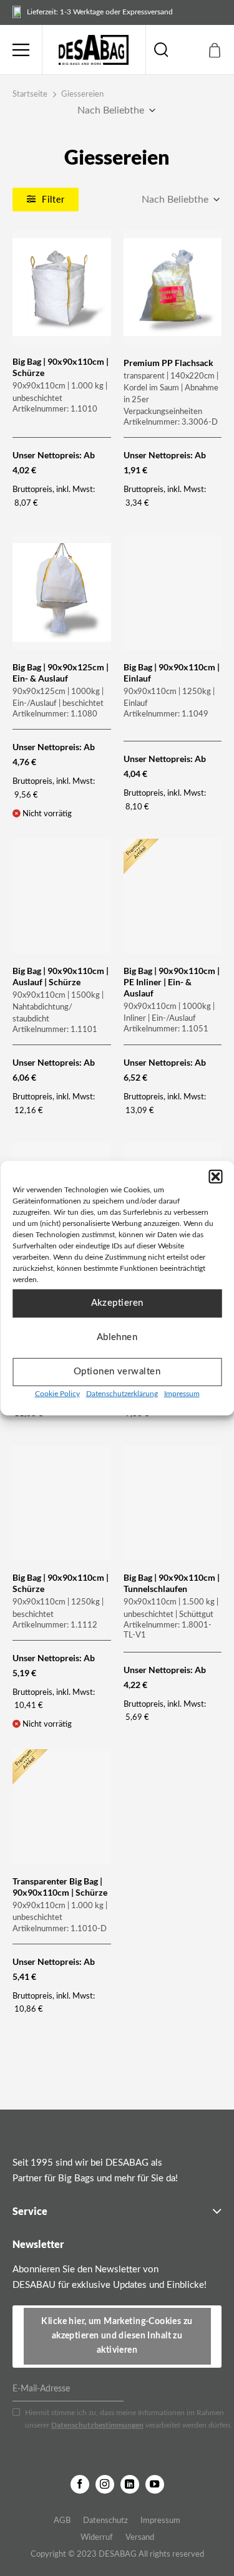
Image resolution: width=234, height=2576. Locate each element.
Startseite (30, 94)
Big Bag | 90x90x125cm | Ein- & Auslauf (61, 673)
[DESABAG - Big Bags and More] (94, 50)
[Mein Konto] (188, 50)
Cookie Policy (57, 1393)
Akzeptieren (117, 1303)
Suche (161, 50)
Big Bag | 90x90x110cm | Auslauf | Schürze (61, 976)
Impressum (182, 1393)
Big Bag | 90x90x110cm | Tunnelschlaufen (172, 1583)
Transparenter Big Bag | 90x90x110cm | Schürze (60, 1887)
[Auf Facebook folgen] (80, 2484)
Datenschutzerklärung (122, 1393)
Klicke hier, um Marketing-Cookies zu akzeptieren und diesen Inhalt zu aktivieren (117, 2336)
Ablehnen (117, 1337)
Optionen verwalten (117, 1372)
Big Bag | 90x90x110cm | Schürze (61, 367)
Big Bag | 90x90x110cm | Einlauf (172, 673)
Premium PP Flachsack (168, 363)
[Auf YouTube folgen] (155, 2484)
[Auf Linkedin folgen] (130, 2484)
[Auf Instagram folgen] (105, 2484)
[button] (215, 1176)
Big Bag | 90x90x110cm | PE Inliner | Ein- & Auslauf (172, 982)
